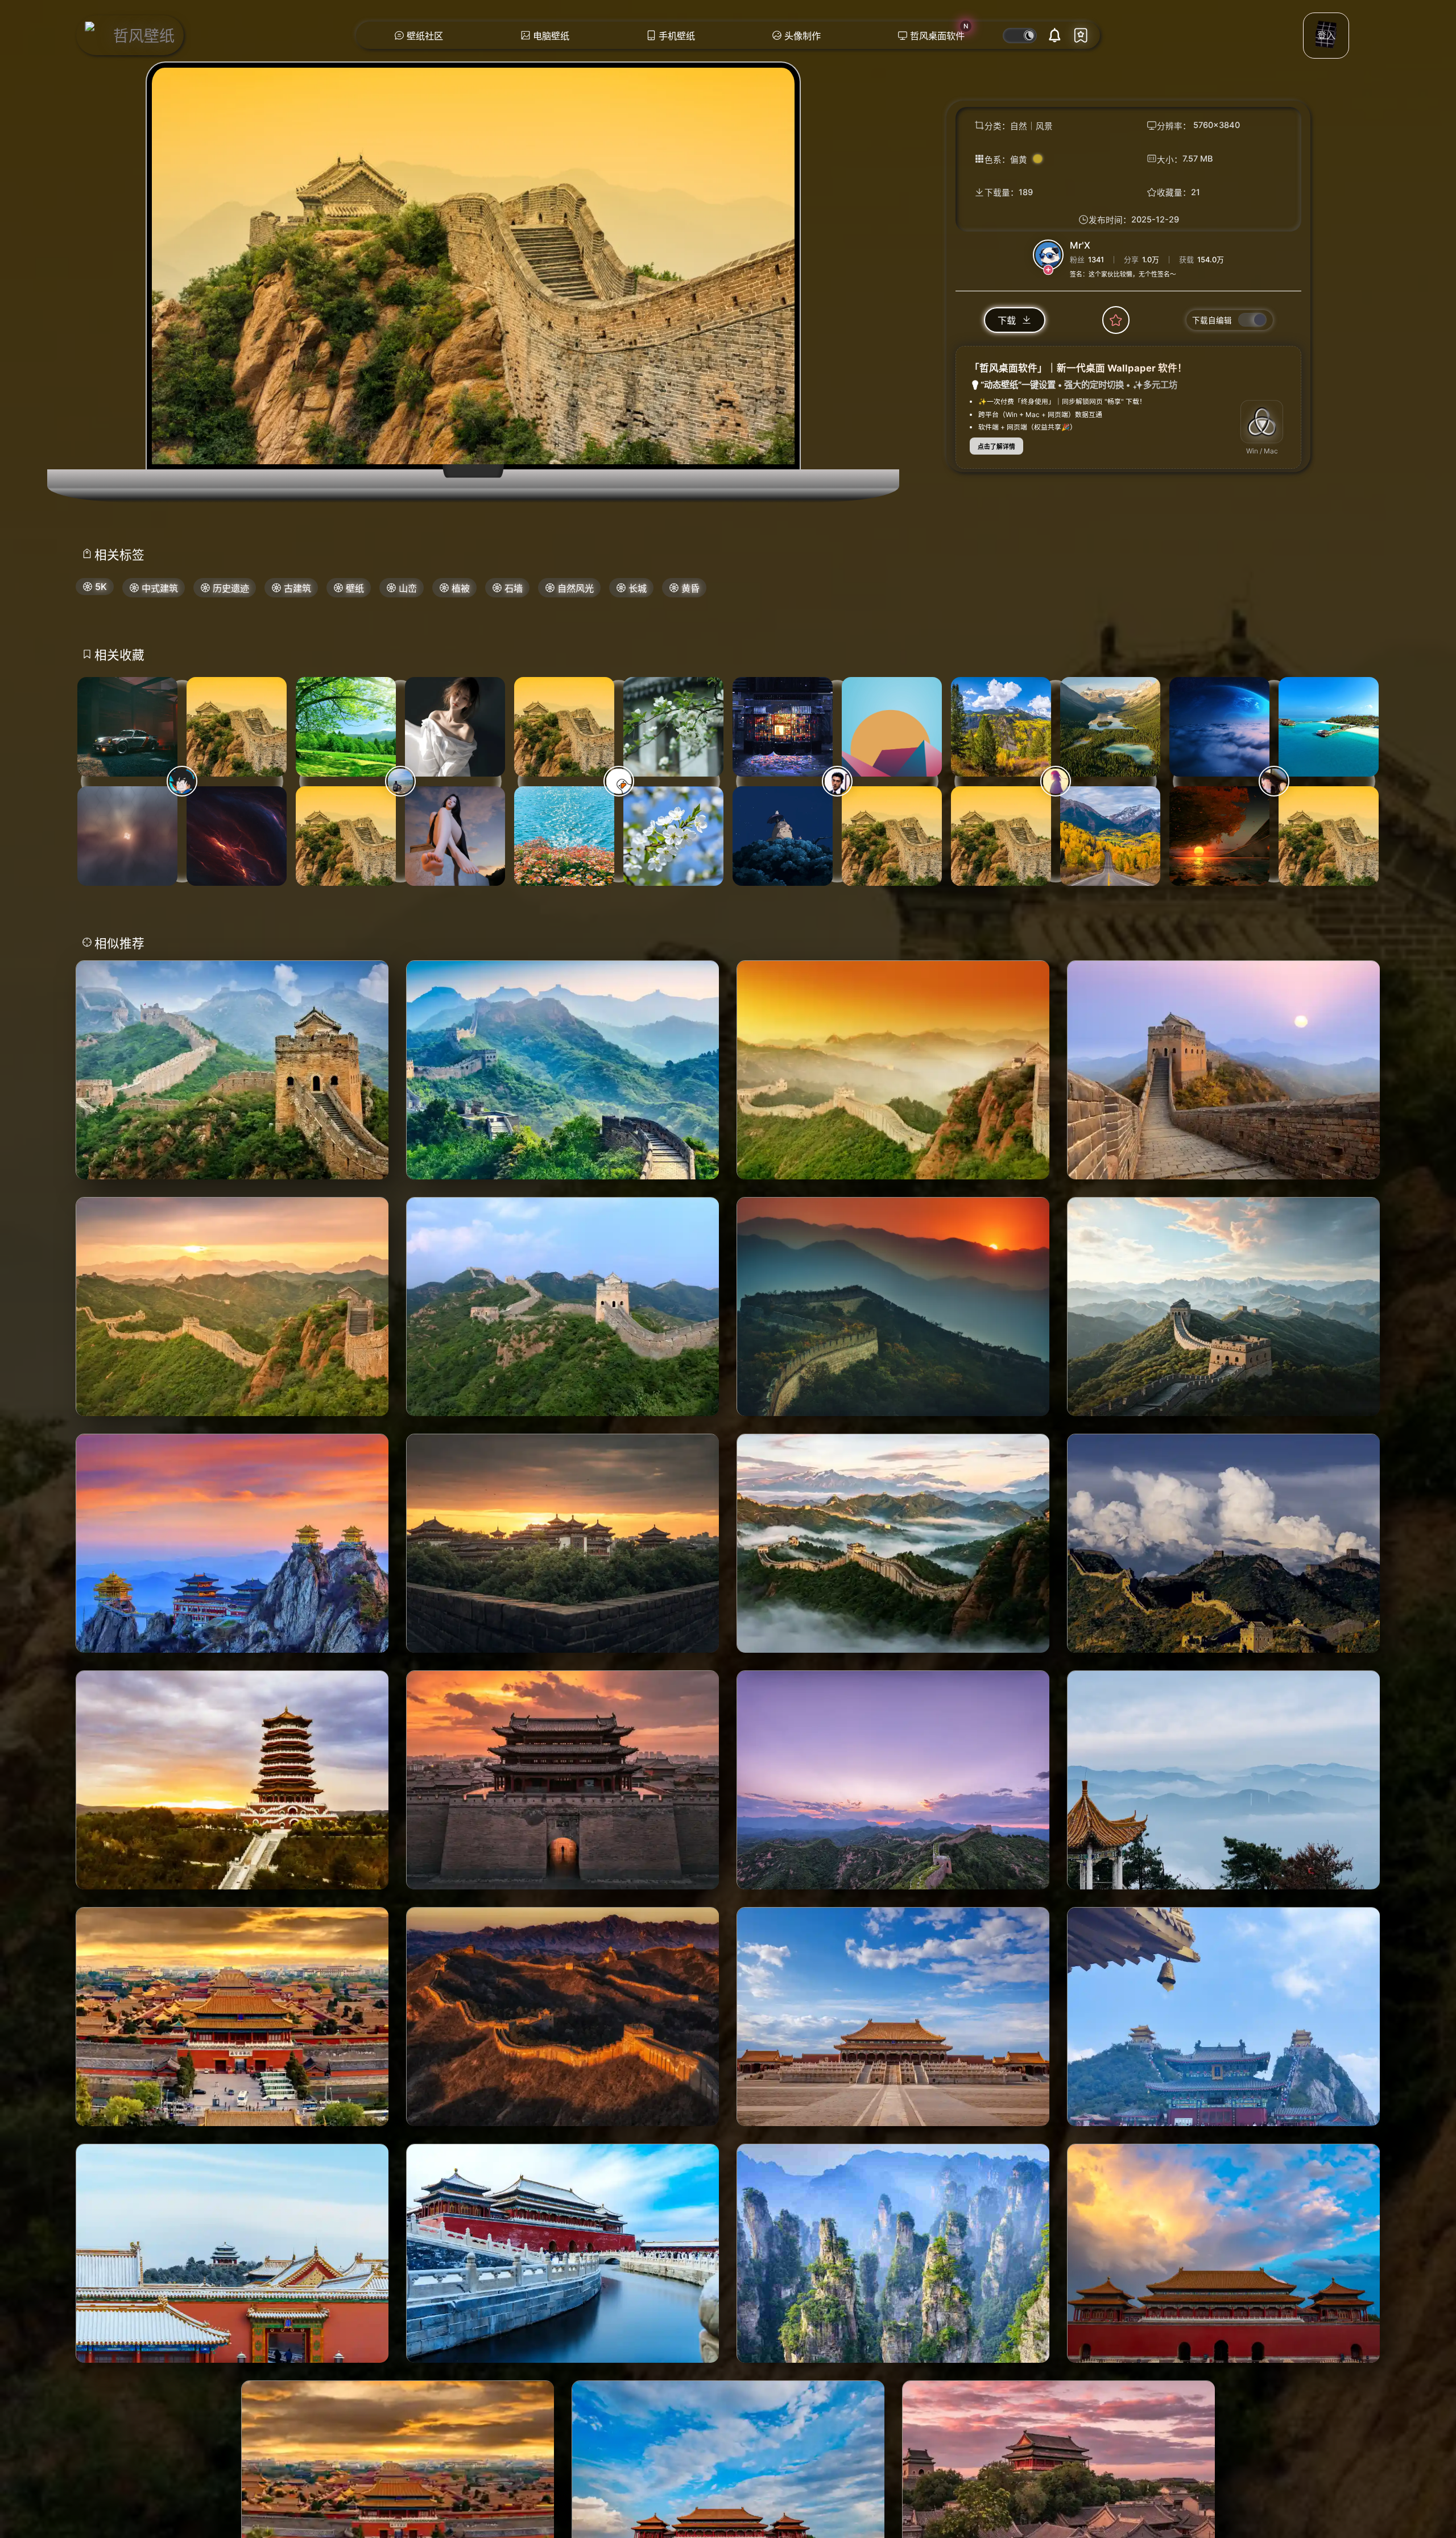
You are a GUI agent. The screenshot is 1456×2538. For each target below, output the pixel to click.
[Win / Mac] (1262, 422)
